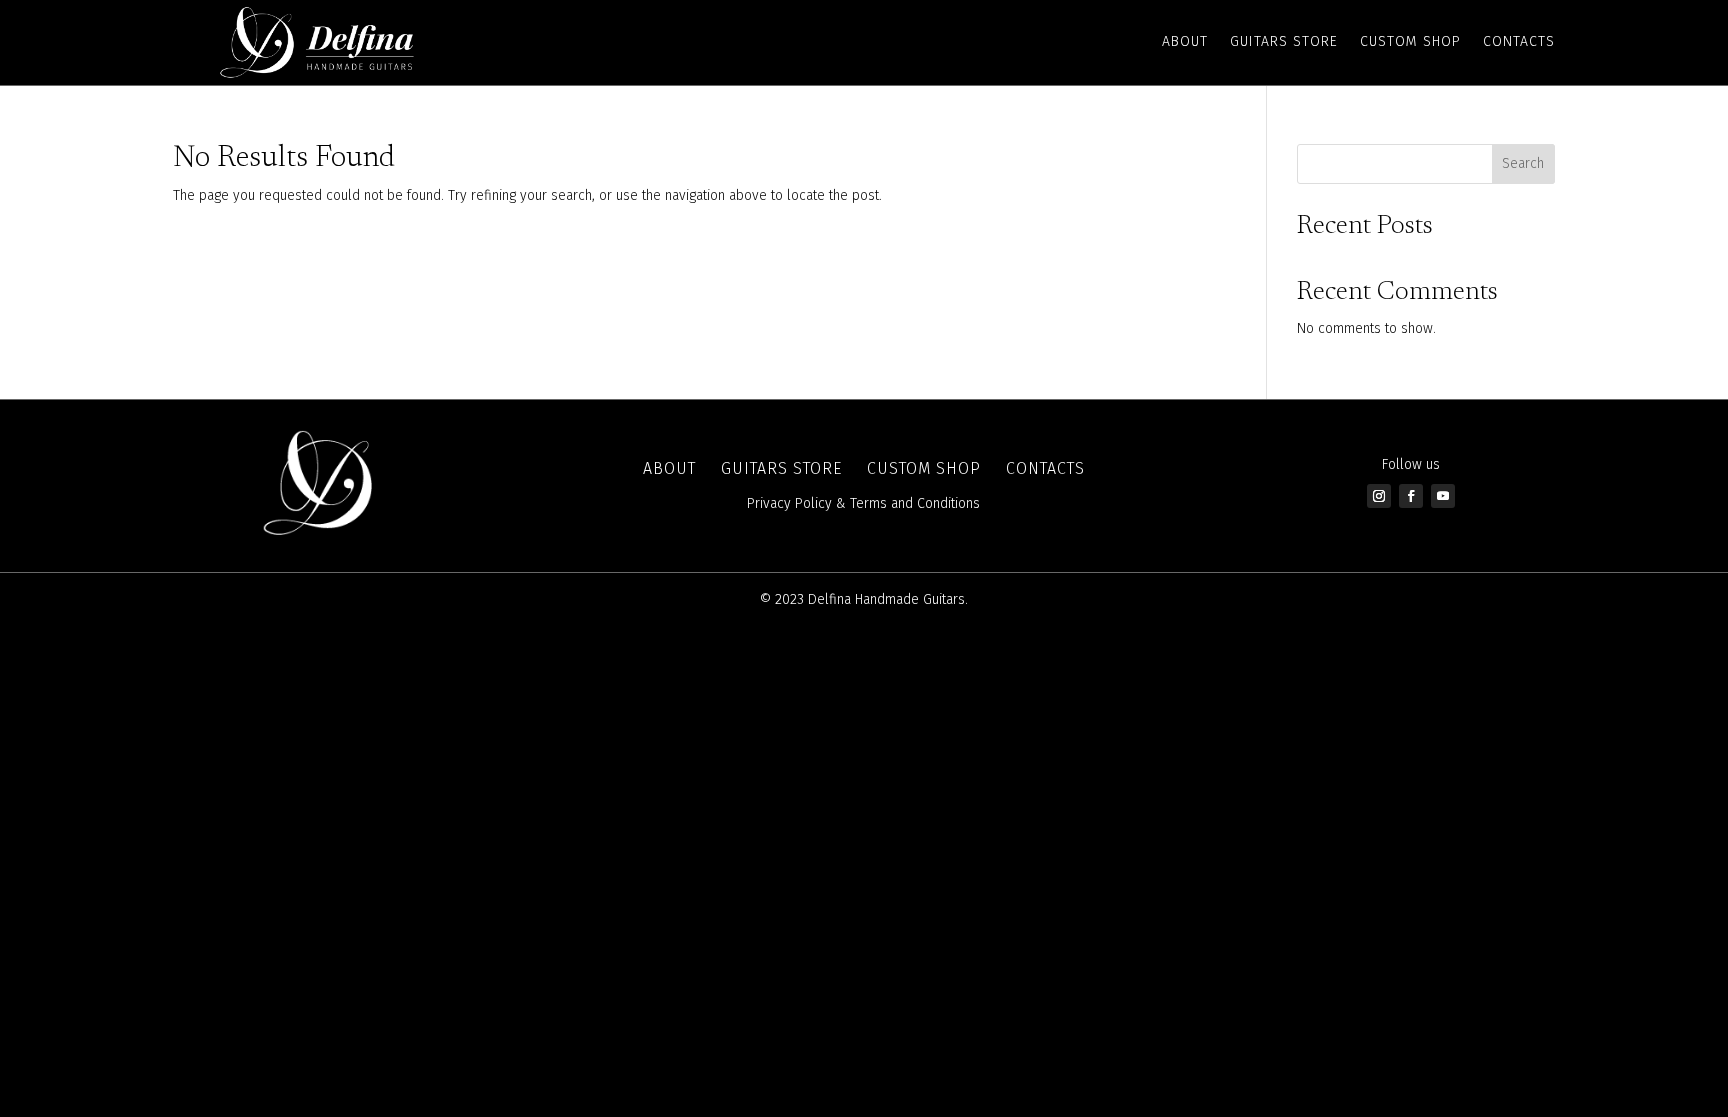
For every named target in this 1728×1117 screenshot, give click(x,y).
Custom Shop (1410, 41)
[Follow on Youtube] (1443, 496)
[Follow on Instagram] (1379, 496)
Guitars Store (1284, 41)
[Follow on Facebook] (1411, 496)
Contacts (1519, 41)
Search (1523, 163)
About (1185, 41)
